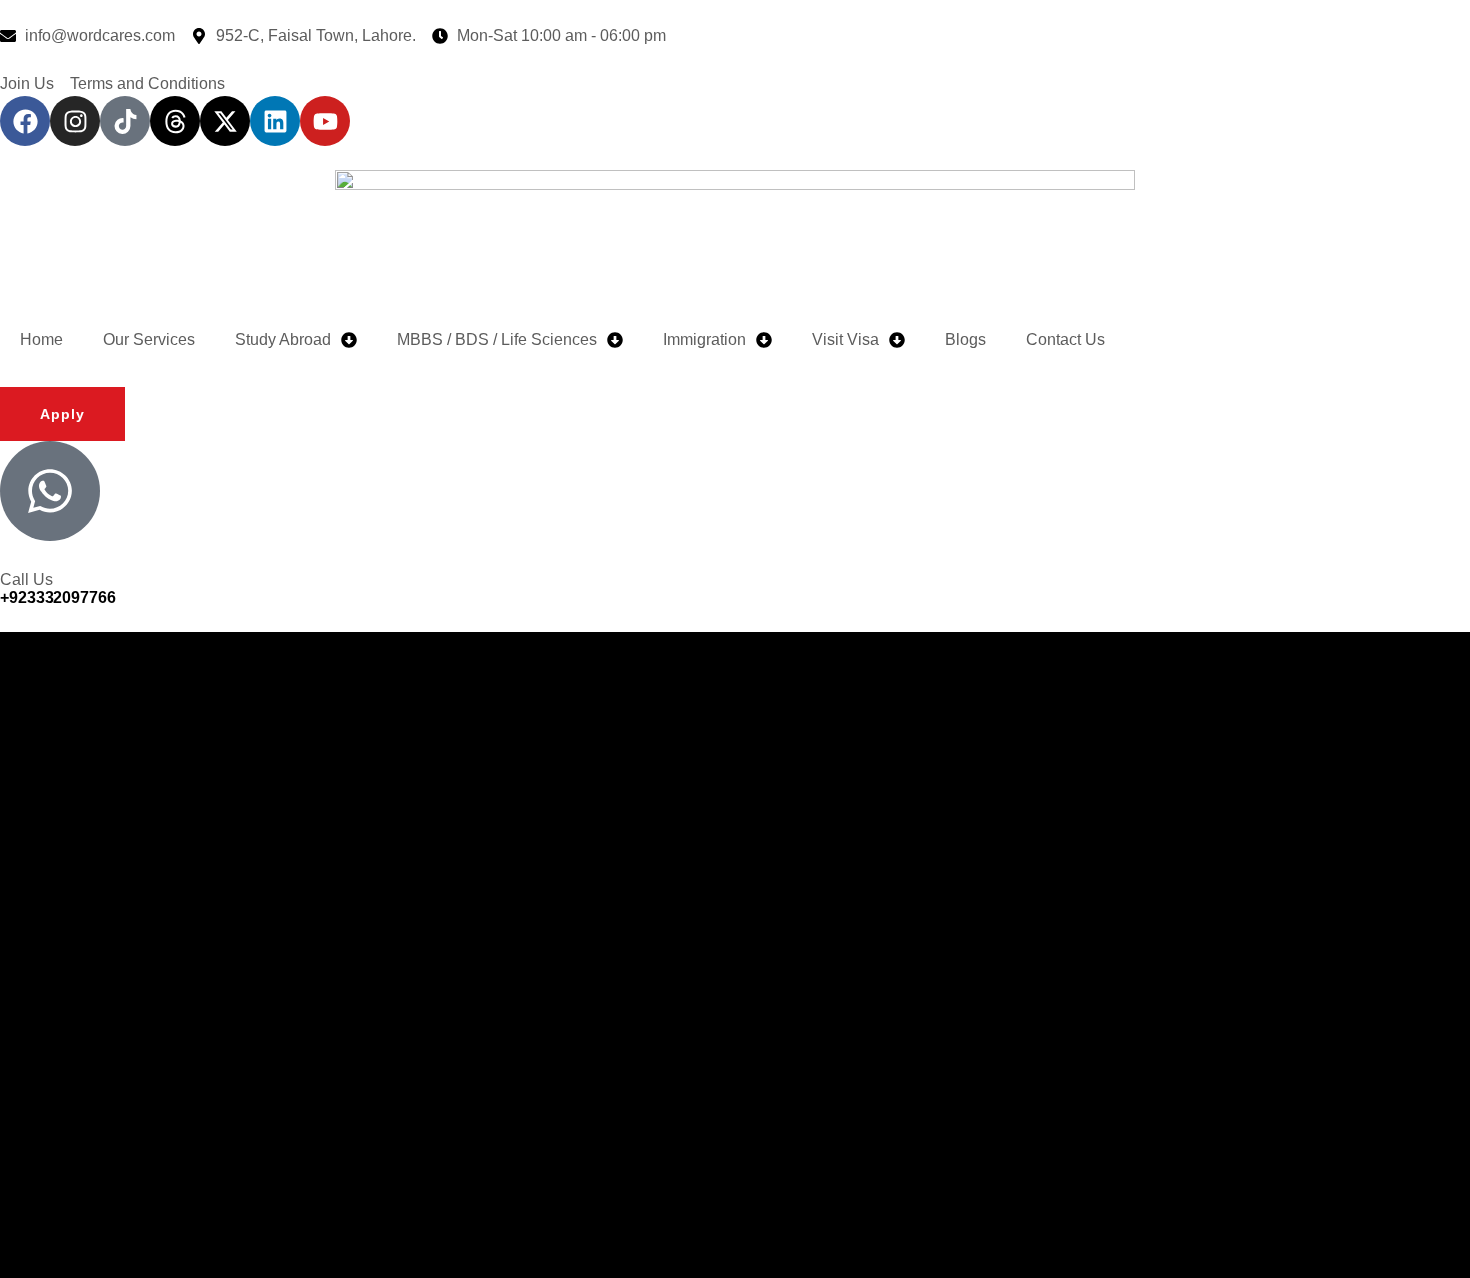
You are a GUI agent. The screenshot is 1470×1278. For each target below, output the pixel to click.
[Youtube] (325, 121)
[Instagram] (75, 121)
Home (41, 339)
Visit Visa (845, 339)
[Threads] (175, 121)
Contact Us (1065, 339)
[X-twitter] (225, 121)
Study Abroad (283, 339)
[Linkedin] (275, 121)
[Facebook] (25, 121)
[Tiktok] (125, 121)
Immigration (704, 339)
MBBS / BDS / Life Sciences (497, 339)
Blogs (965, 339)
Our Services (149, 339)
